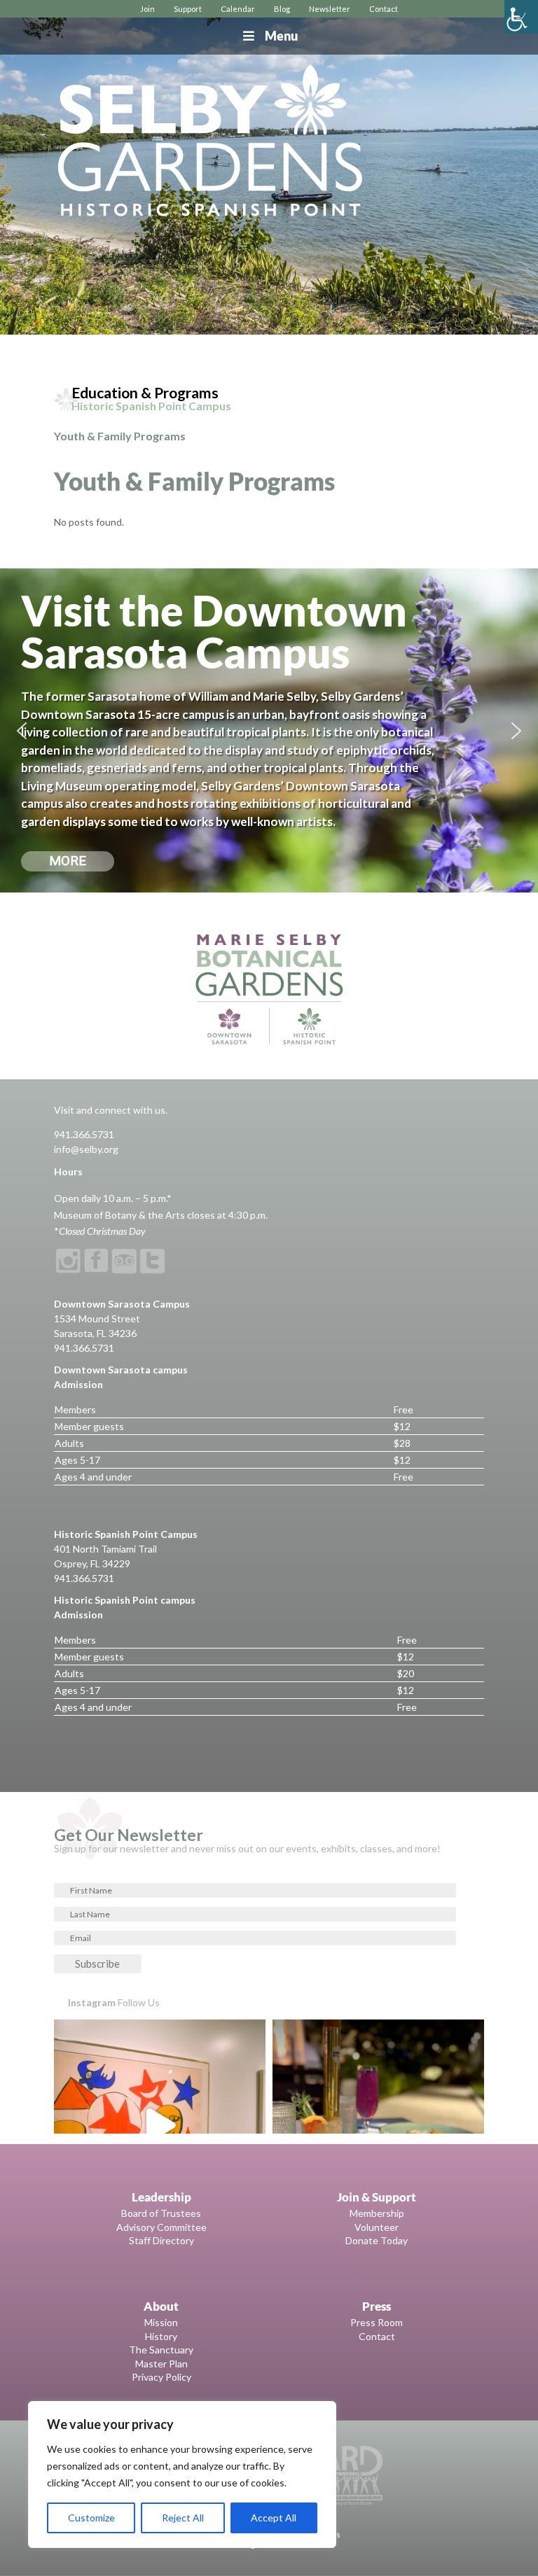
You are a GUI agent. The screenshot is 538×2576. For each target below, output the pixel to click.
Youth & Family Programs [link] (120, 436)
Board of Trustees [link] (161, 2213)
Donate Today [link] (377, 2240)
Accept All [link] (274, 2518)
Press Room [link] (377, 2322)
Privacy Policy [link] (161, 2377)
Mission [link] (161, 2322)
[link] (521, 17)
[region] (182, 2474)
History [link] (161, 2336)
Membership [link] (377, 2213)
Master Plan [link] (161, 2364)
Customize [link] (91, 2518)
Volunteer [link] (377, 2227)
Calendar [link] (238, 9)
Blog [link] (282, 9)
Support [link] (188, 9)
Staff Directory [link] (161, 2240)
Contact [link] (384, 9)
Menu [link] (281, 36)
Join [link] (147, 9)
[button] (22, 731)
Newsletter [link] (330, 9)
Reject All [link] (183, 2518)
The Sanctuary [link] (161, 2350)
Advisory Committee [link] (161, 2227)
